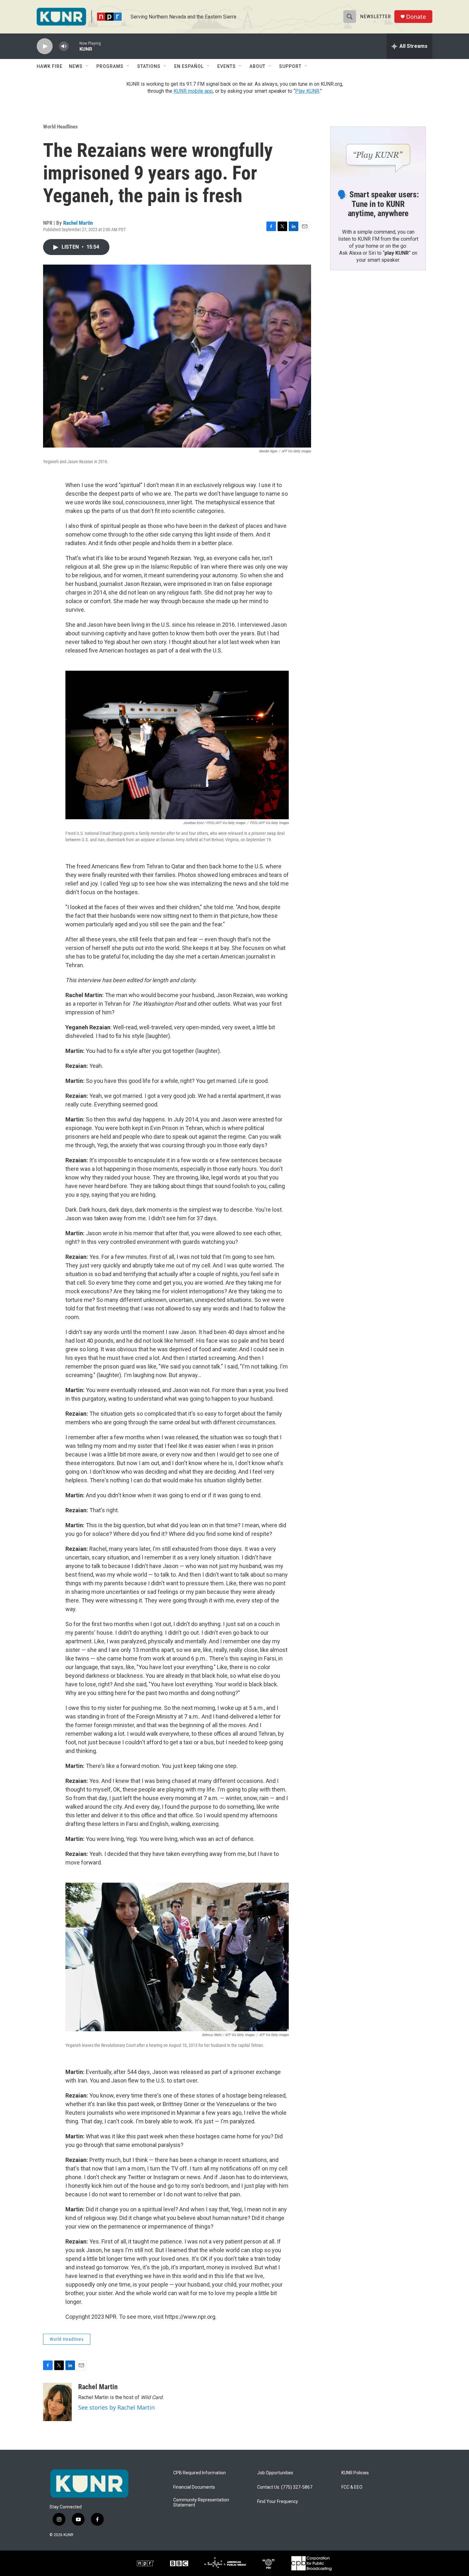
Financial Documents (194, 2487)
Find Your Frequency (278, 2502)
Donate (416, 17)
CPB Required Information (200, 2473)
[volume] (64, 46)
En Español (189, 66)
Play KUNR (307, 91)
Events (227, 66)
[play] (45, 46)
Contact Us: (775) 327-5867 (285, 2487)
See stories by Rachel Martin (116, 2407)
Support (290, 66)
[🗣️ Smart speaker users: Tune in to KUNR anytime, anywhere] (378, 154)
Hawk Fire (50, 66)
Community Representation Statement (201, 2503)
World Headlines (60, 127)
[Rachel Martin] (57, 2402)
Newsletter (376, 17)
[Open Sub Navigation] (87, 66)
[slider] (74, 46)
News (76, 66)
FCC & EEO (352, 2487)
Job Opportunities (275, 2473)
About (257, 66)
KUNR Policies (355, 2473)
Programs (110, 66)
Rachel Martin (78, 223)
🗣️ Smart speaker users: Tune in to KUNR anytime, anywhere (378, 204)
